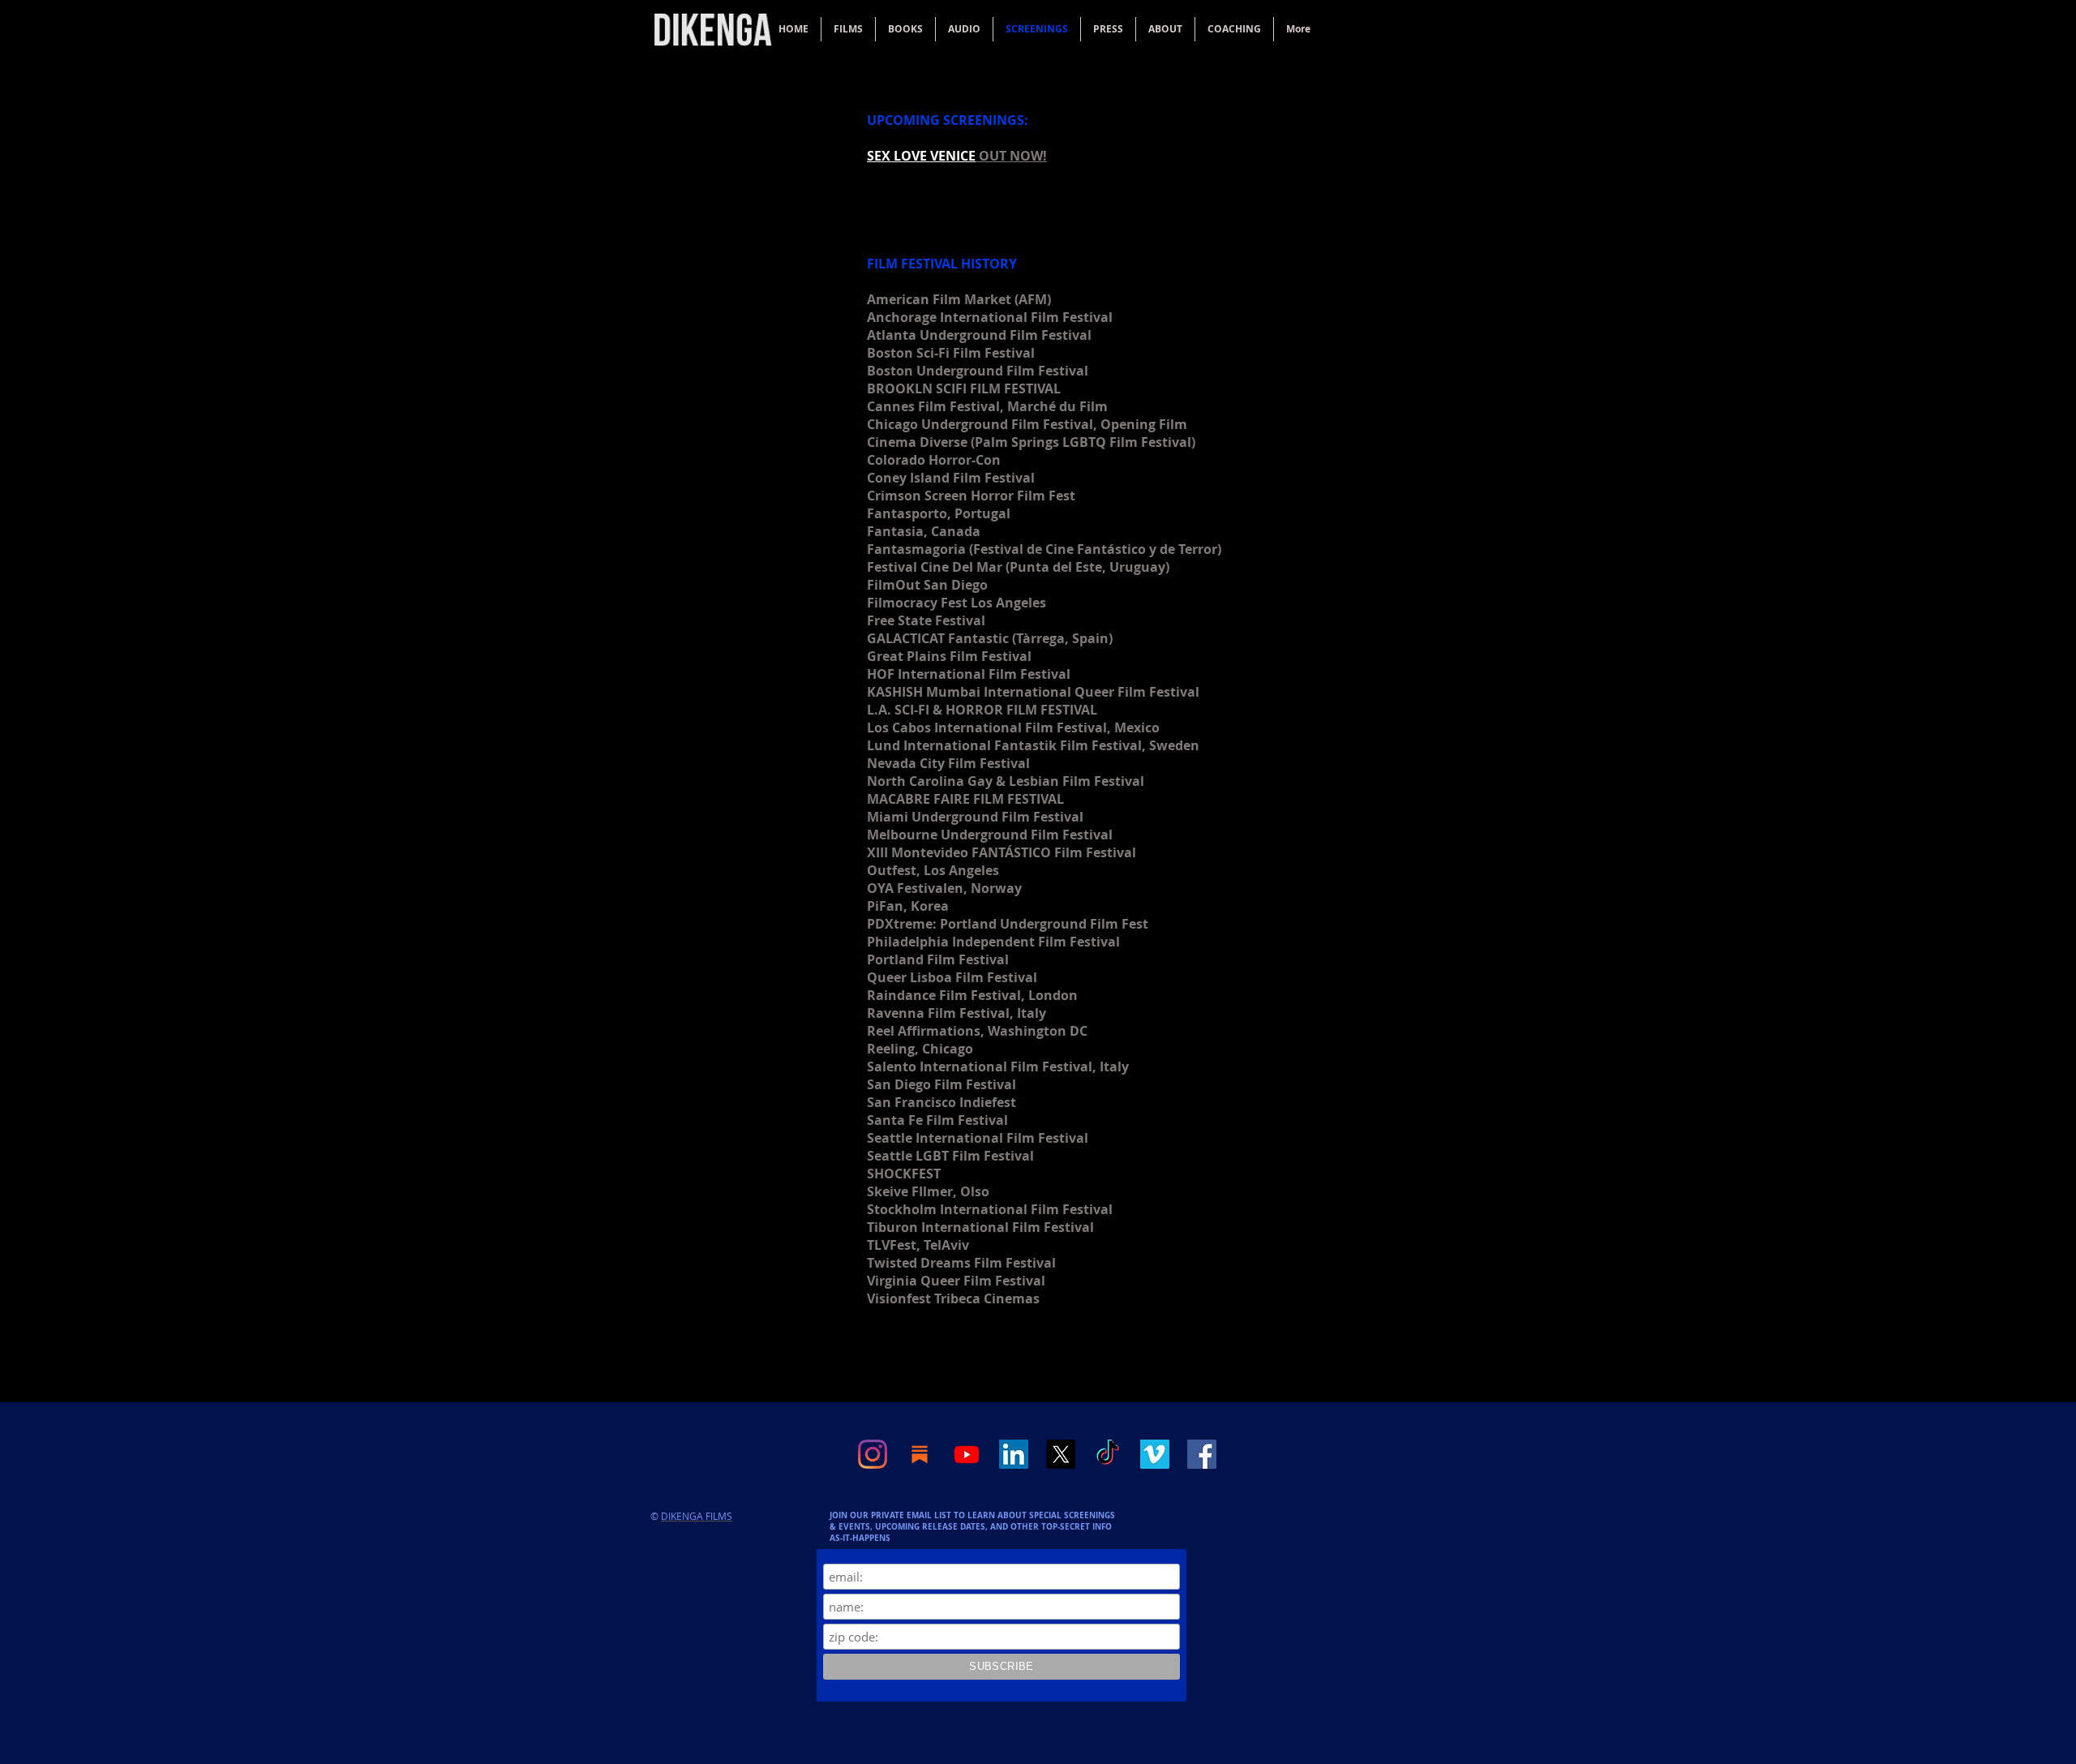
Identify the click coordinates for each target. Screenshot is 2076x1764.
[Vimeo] (1155, 1454)
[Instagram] (873, 1454)
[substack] (920, 1454)
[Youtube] (967, 1454)
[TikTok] (1108, 1454)
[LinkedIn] (1014, 1454)
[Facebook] (1202, 1454)
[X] (1061, 1454)
